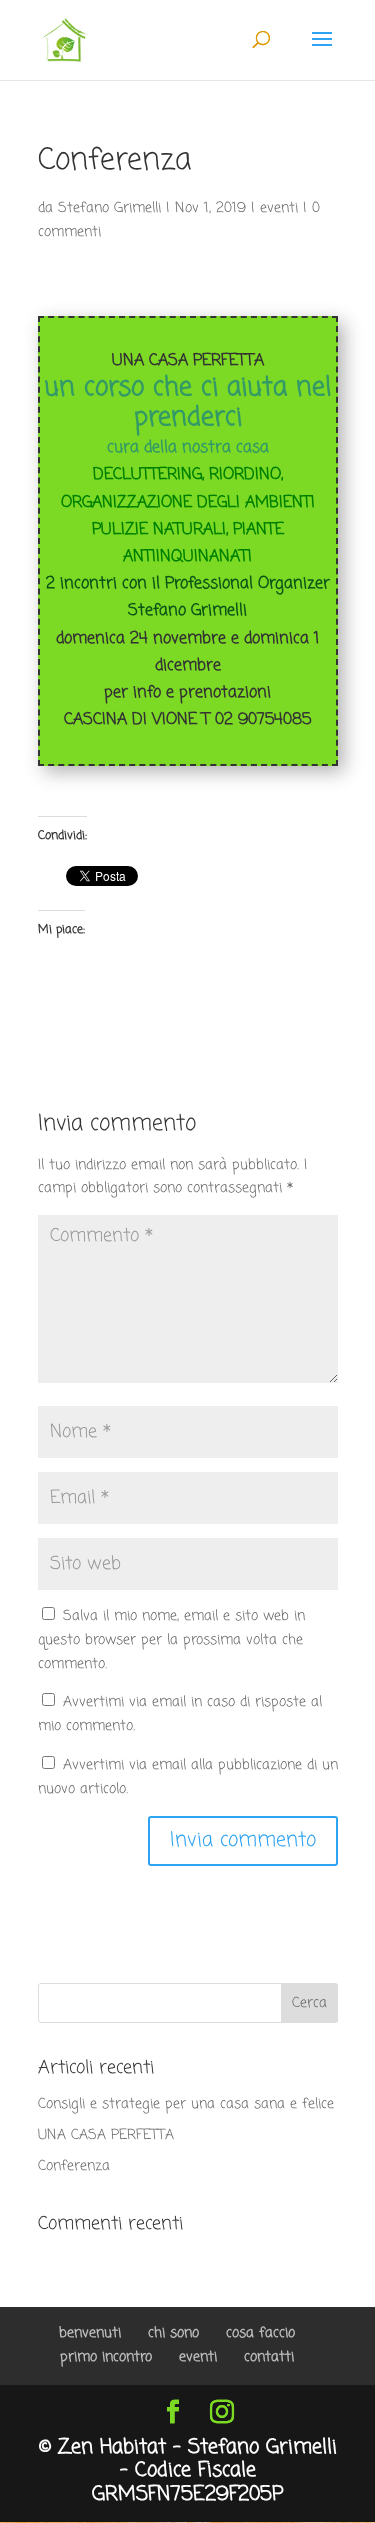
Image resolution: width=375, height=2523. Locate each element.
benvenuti (90, 2333)
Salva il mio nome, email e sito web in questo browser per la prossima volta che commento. (171, 1640)
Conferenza (74, 2166)
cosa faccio (260, 2333)
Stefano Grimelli (109, 208)
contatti (269, 2357)
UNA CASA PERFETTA (106, 2135)
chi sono (173, 2333)
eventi (279, 208)
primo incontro (106, 2357)
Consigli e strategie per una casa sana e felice (186, 2104)
